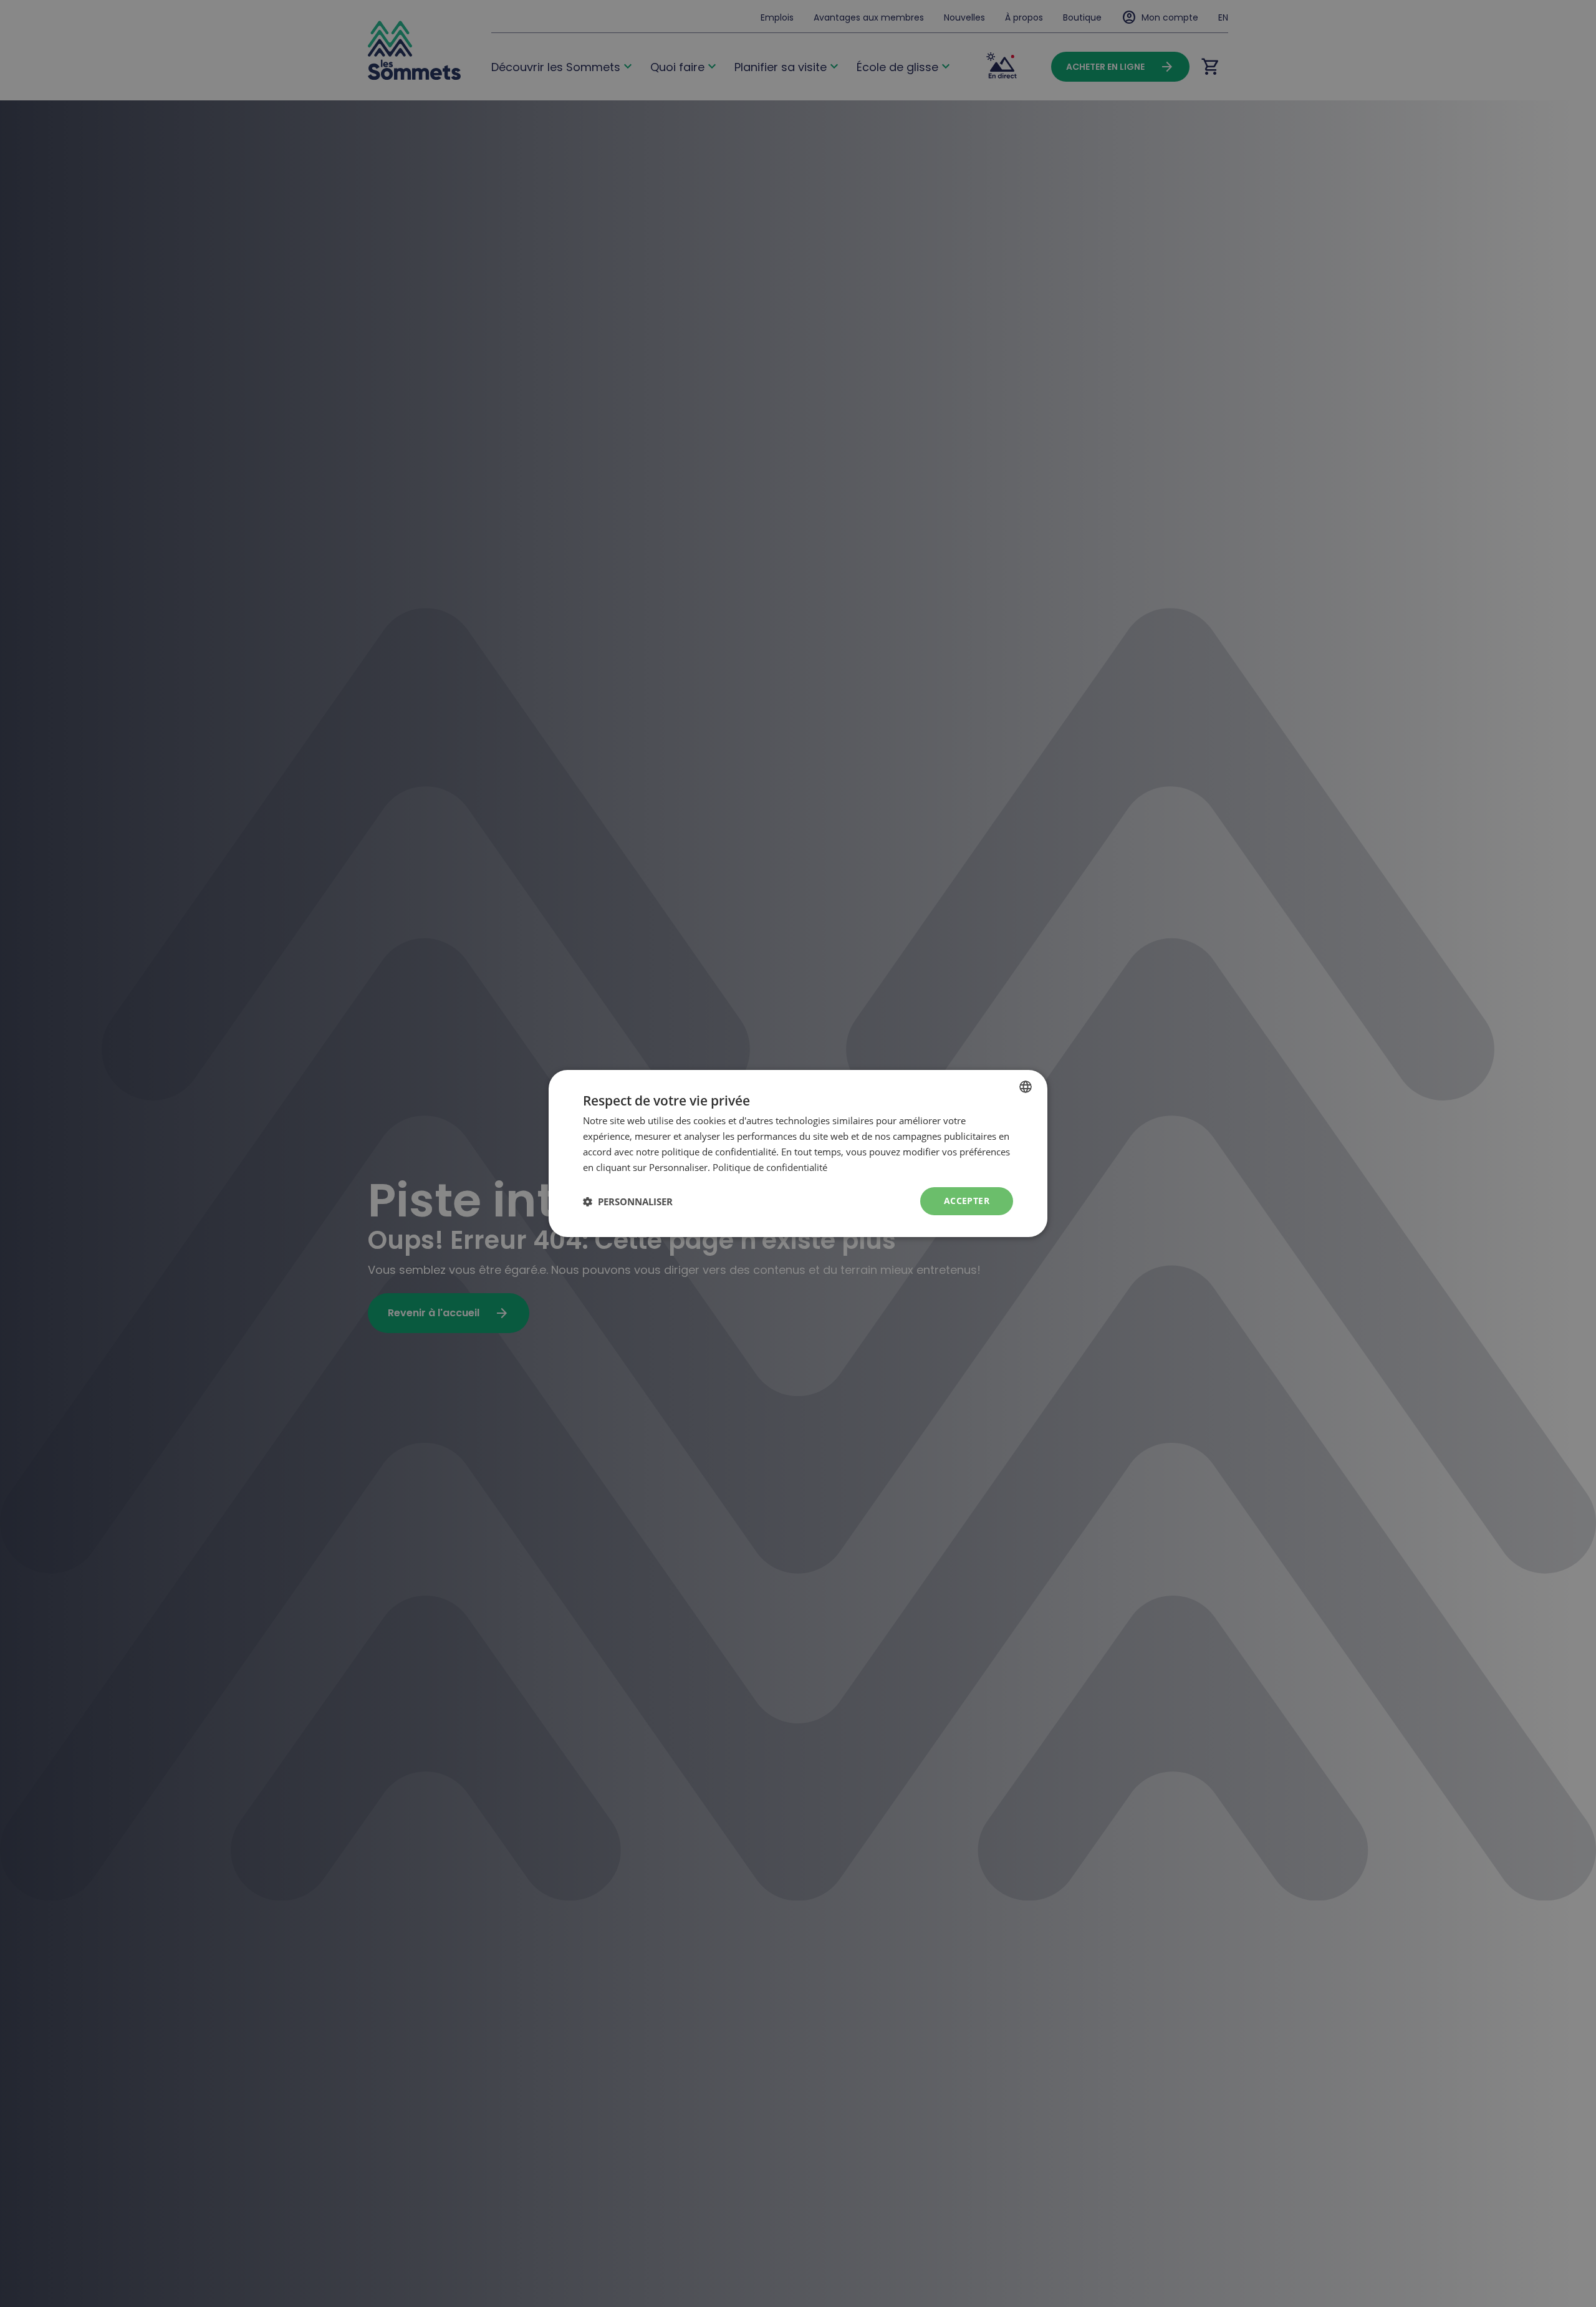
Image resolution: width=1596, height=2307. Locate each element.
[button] (628, 1202)
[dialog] (798, 1153)
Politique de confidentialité (770, 1167)
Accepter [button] (967, 1201)
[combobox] (1026, 1087)
